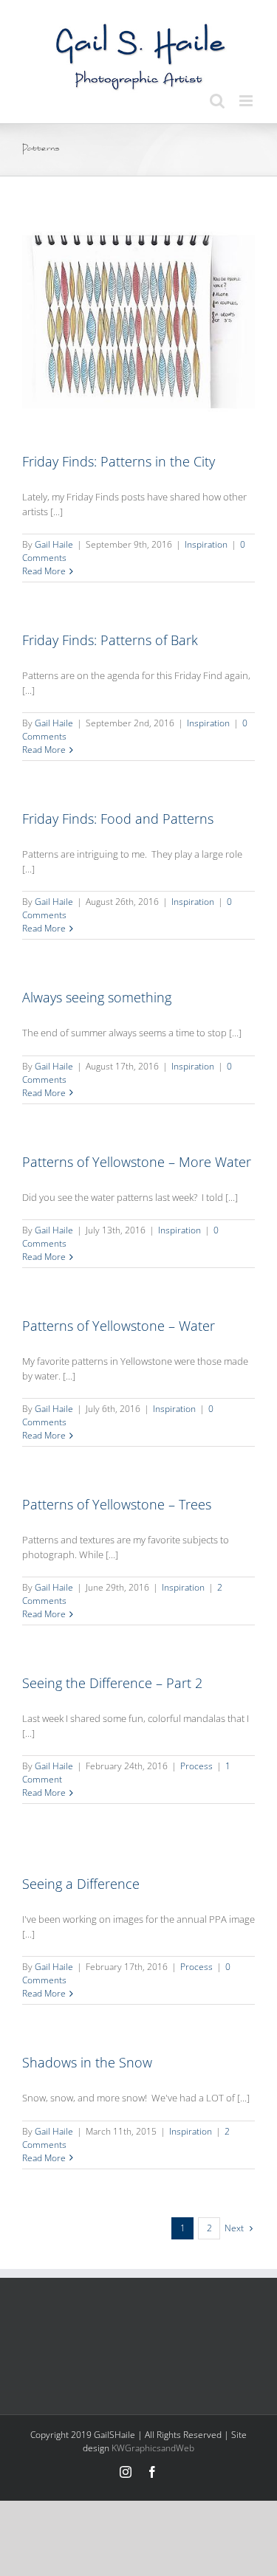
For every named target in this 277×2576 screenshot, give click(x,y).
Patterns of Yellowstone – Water (119, 1326)
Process (196, 1766)
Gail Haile (54, 544)
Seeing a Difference (81, 1884)
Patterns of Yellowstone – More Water (137, 1162)
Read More (44, 571)
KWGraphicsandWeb (153, 2448)
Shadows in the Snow (87, 2062)
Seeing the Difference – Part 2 (112, 1683)
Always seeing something (97, 997)
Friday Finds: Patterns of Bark (110, 640)
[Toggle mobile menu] (247, 101)
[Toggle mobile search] (217, 101)
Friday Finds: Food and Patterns (118, 819)
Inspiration (206, 544)
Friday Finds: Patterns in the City (119, 461)
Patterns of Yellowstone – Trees (117, 1504)
